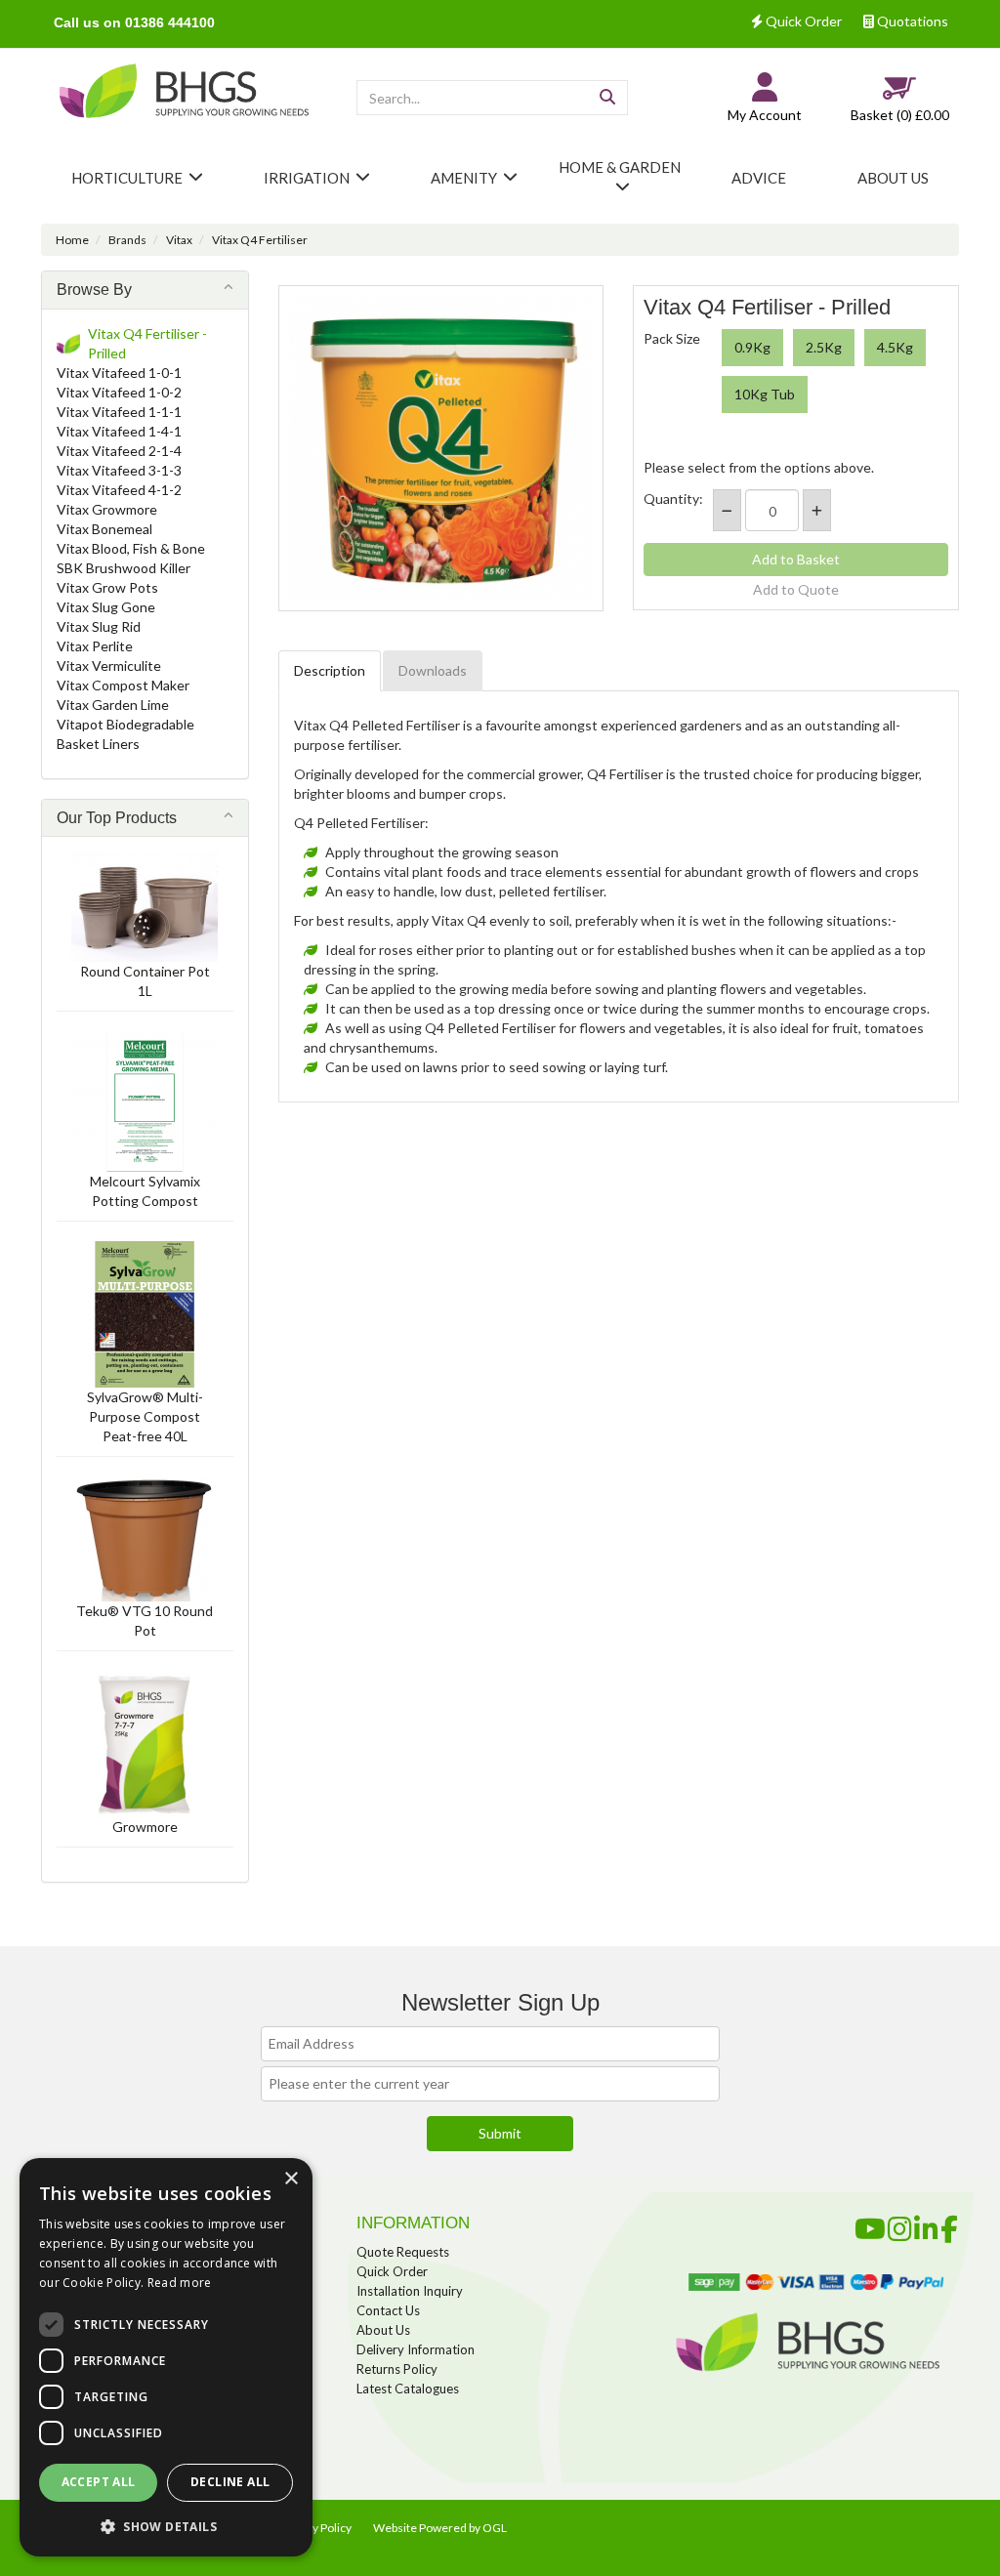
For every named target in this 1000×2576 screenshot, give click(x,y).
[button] (166, 2526)
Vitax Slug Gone (106, 607)
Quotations (911, 21)
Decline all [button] (230, 2482)
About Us (383, 2330)
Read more (180, 2283)
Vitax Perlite (95, 646)
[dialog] (166, 2357)
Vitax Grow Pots (107, 587)
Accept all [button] (99, 2482)
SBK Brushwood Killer (124, 568)
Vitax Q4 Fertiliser (260, 240)
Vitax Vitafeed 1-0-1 (119, 373)
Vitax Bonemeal (104, 529)
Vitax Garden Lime (113, 705)
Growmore (145, 1827)
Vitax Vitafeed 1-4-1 (119, 431)
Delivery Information (416, 2349)
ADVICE (759, 178)
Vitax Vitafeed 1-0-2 (119, 392)
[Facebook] (949, 2225)
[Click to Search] (607, 98)
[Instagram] (900, 2225)
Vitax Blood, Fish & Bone (131, 548)
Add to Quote (796, 589)
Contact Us (388, 2310)
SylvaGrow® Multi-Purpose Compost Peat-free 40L (145, 1416)
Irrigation (307, 178)
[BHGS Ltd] (184, 92)
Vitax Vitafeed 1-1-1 (119, 412)
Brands (127, 240)
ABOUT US (893, 178)
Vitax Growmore (107, 509)
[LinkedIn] (926, 2225)
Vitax (179, 240)
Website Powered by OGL (440, 2528)
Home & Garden (620, 167)
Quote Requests (403, 2252)
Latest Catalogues (408, 2389)
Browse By (94, 290)
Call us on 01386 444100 (134, 22)
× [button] (291, 2179)
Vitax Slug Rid (99, 626)
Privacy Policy (316, 2528)
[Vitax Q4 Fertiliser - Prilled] (441, 448)
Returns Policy (397, 2369)
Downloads (433, 670)
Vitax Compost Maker (123, 685)
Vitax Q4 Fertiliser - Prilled (147, 343)
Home (72, 240)
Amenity (464, 178)
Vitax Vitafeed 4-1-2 (119, 490)
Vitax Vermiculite (109, 665)
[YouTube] (870, 2225)
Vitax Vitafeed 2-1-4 (119, 451)
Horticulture (127, 178)
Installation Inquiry (410, 2291)
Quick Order (802, 21)
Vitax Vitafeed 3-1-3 (119, 470)
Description (330, 670)
